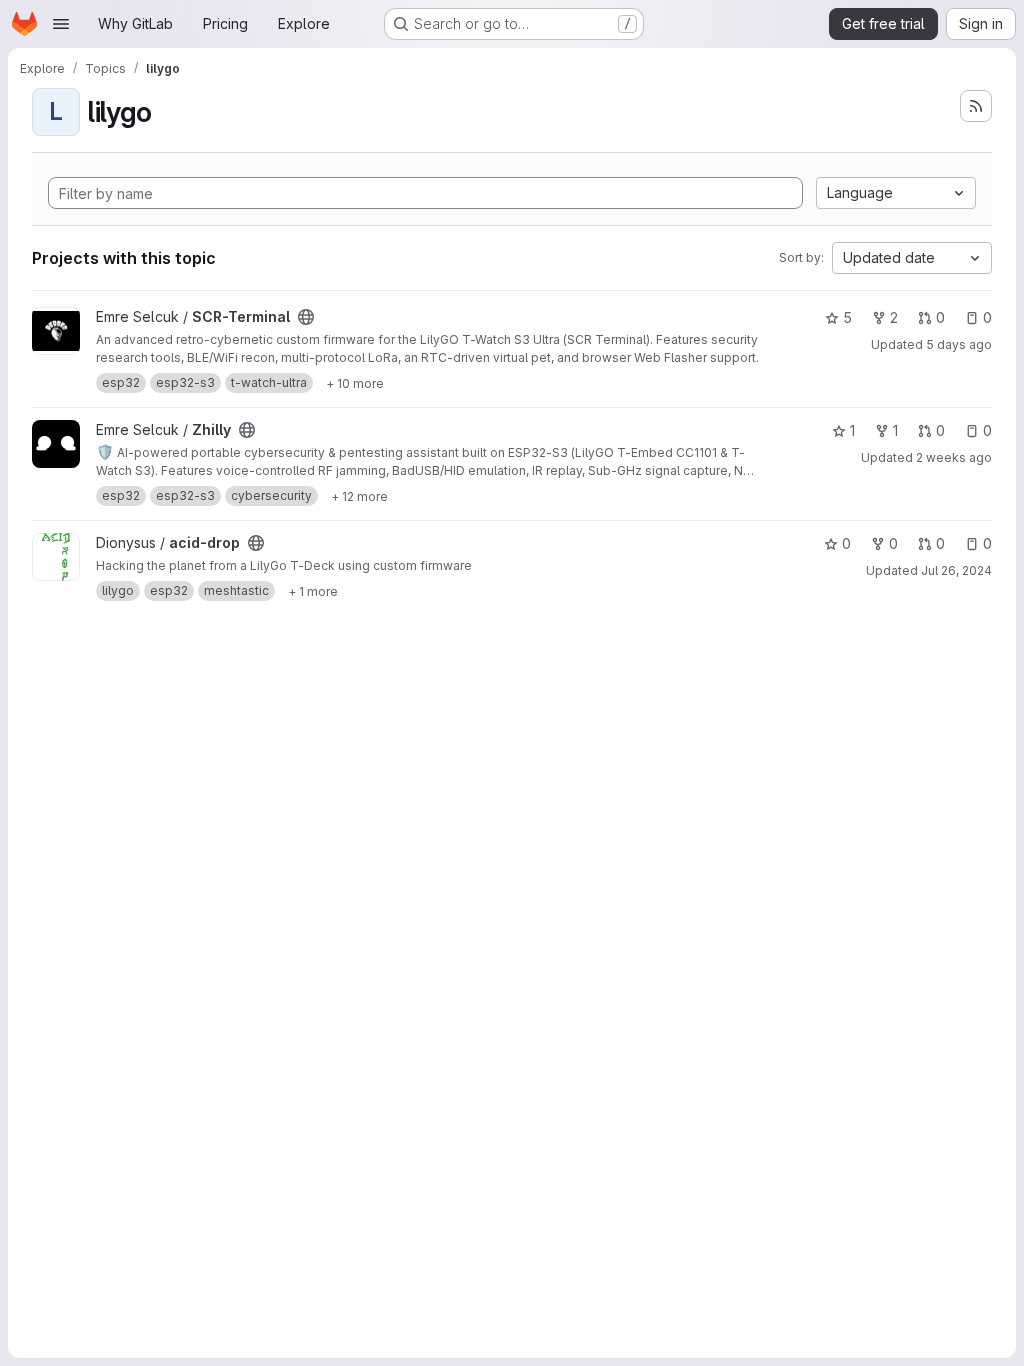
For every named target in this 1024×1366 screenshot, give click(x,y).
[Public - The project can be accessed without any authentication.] (306, 317)
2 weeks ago (954, 457)
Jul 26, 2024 (956, 570)
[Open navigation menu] (61, 24)
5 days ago (959, 344)
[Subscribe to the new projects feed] (976, 106)
